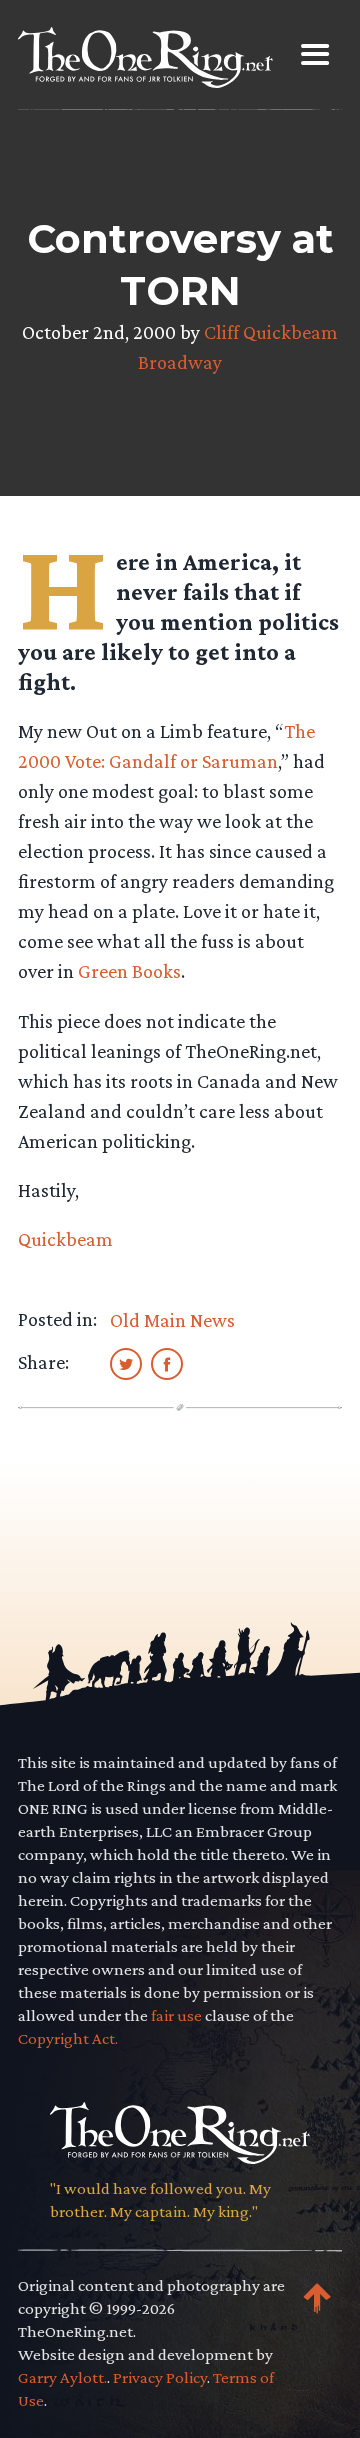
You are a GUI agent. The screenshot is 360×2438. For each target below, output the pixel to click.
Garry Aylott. (62, 2377)
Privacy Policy (160, 2377)
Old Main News (172, 1320)
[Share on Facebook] (167, 1363)
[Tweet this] (126, 1363)
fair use (176, 2015)
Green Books (129, 971)
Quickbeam (65, 1239)
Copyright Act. (68, 2038)
